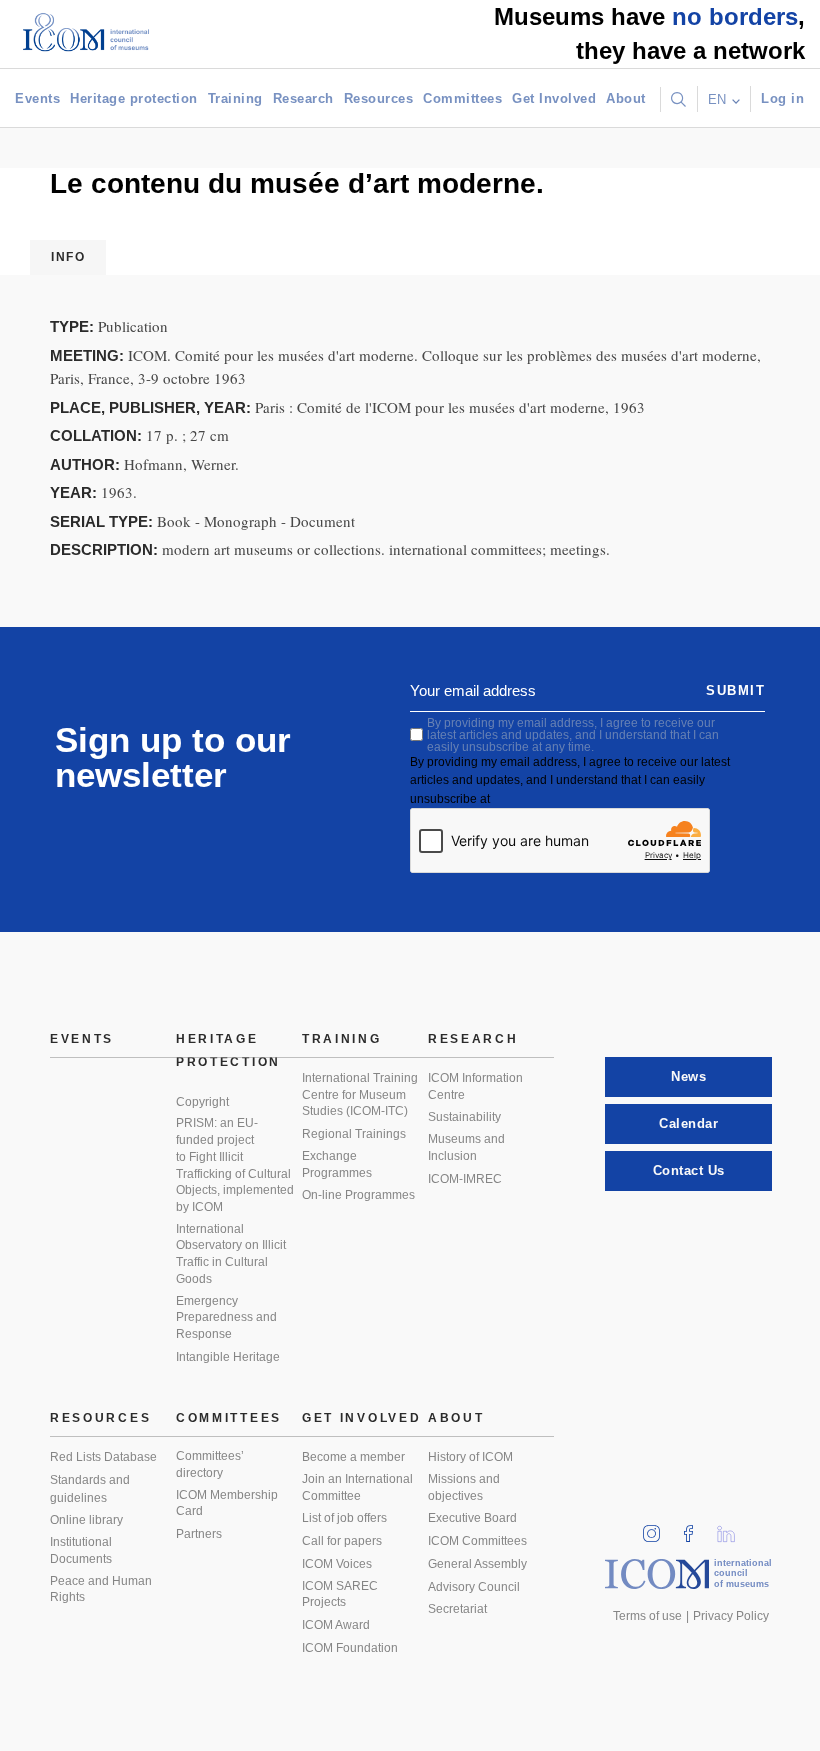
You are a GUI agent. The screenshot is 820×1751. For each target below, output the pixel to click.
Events (37, 98)
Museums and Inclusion (466, 1147)
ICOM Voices (337, 1564)
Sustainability (464, 1117)
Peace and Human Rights (101, 1589)
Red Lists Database (103, 1457)
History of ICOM (470, 1457)
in (658, 1527)
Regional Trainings (354, 1134)
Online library (86, 1520)
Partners (199, 1534)
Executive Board (472, 1518)
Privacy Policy (731, 1616)
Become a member (353, 1457)
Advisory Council (474, 1587)
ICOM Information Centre (475, 1086)
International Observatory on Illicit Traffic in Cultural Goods (231, 1254)
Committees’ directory (210, 1464)
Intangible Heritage (228, 1357)
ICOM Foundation (350, 1648)
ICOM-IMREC (465, 1179)
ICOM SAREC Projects (340, 1594)
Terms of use (647, 1616)
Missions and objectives (464, 1487)
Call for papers (342, 1541)
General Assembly (477, 1564)
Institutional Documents (81, 1550)
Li (733, 1527)
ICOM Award (336, 1625)
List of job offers (344, 1518)
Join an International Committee (357, 1487)
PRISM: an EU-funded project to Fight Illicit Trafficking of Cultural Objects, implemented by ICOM (235, 1165)
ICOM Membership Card (227, 1503)
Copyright (202, 1102)
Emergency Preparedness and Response (226, 1317)
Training (235, 98)
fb (695, 1527)
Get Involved (554, 98)
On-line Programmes (358, 1195)
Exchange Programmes (337, 1164)
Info (68, 257)
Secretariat (457, 1609)
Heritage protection (134, 98)
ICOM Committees (477, 1541)
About (626, 98)
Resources (379, 98)
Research (303, 98)
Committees (462, 98)
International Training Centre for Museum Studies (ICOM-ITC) (360, 1094)
